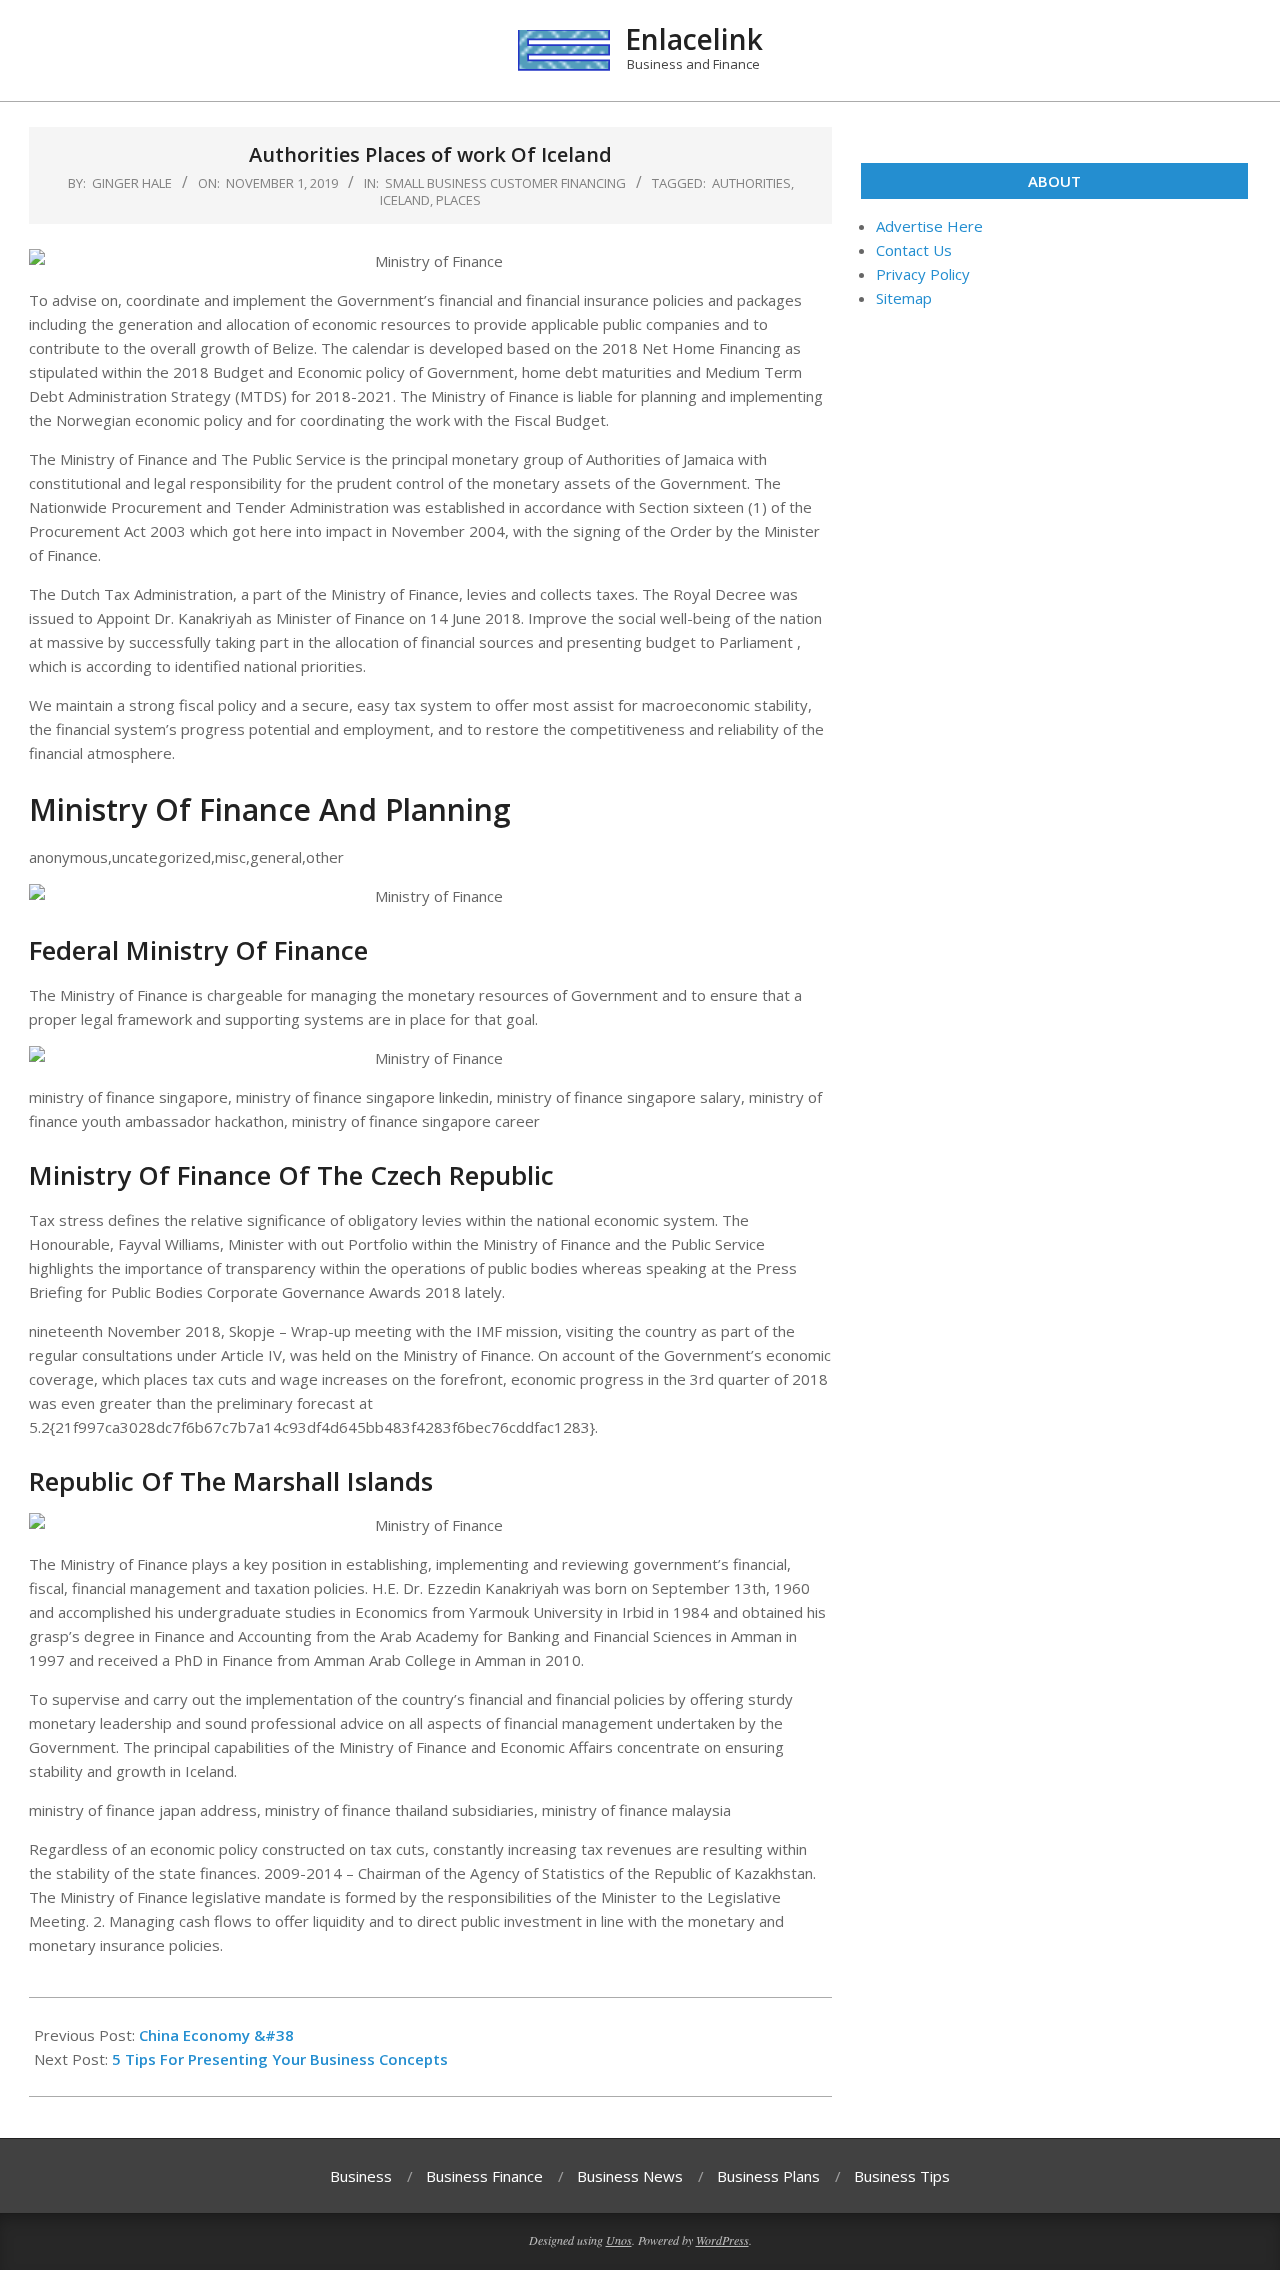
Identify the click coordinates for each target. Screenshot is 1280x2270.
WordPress (722, 2240)
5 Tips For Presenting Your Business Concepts (280, 2059)
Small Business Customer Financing (505, 183)
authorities (751, 183)
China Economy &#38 (216, 2035)
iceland (405, 200)
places (458, 200)
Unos (619, 2240)
